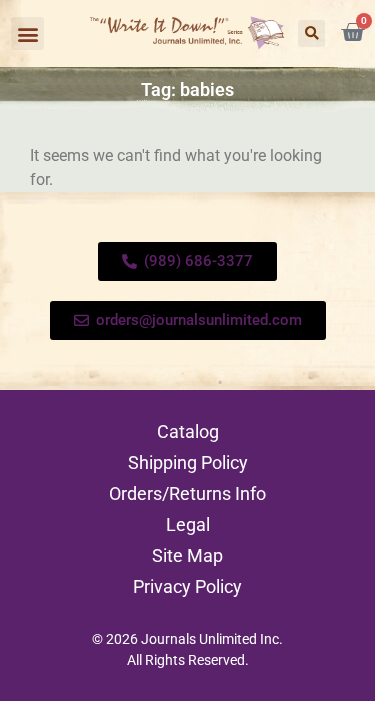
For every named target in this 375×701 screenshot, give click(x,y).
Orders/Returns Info (187, 493)
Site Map (187, 555)
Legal (188, 524)
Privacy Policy (187, 586)
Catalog (188, 431)
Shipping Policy (188, 462)
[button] (27, 33)
